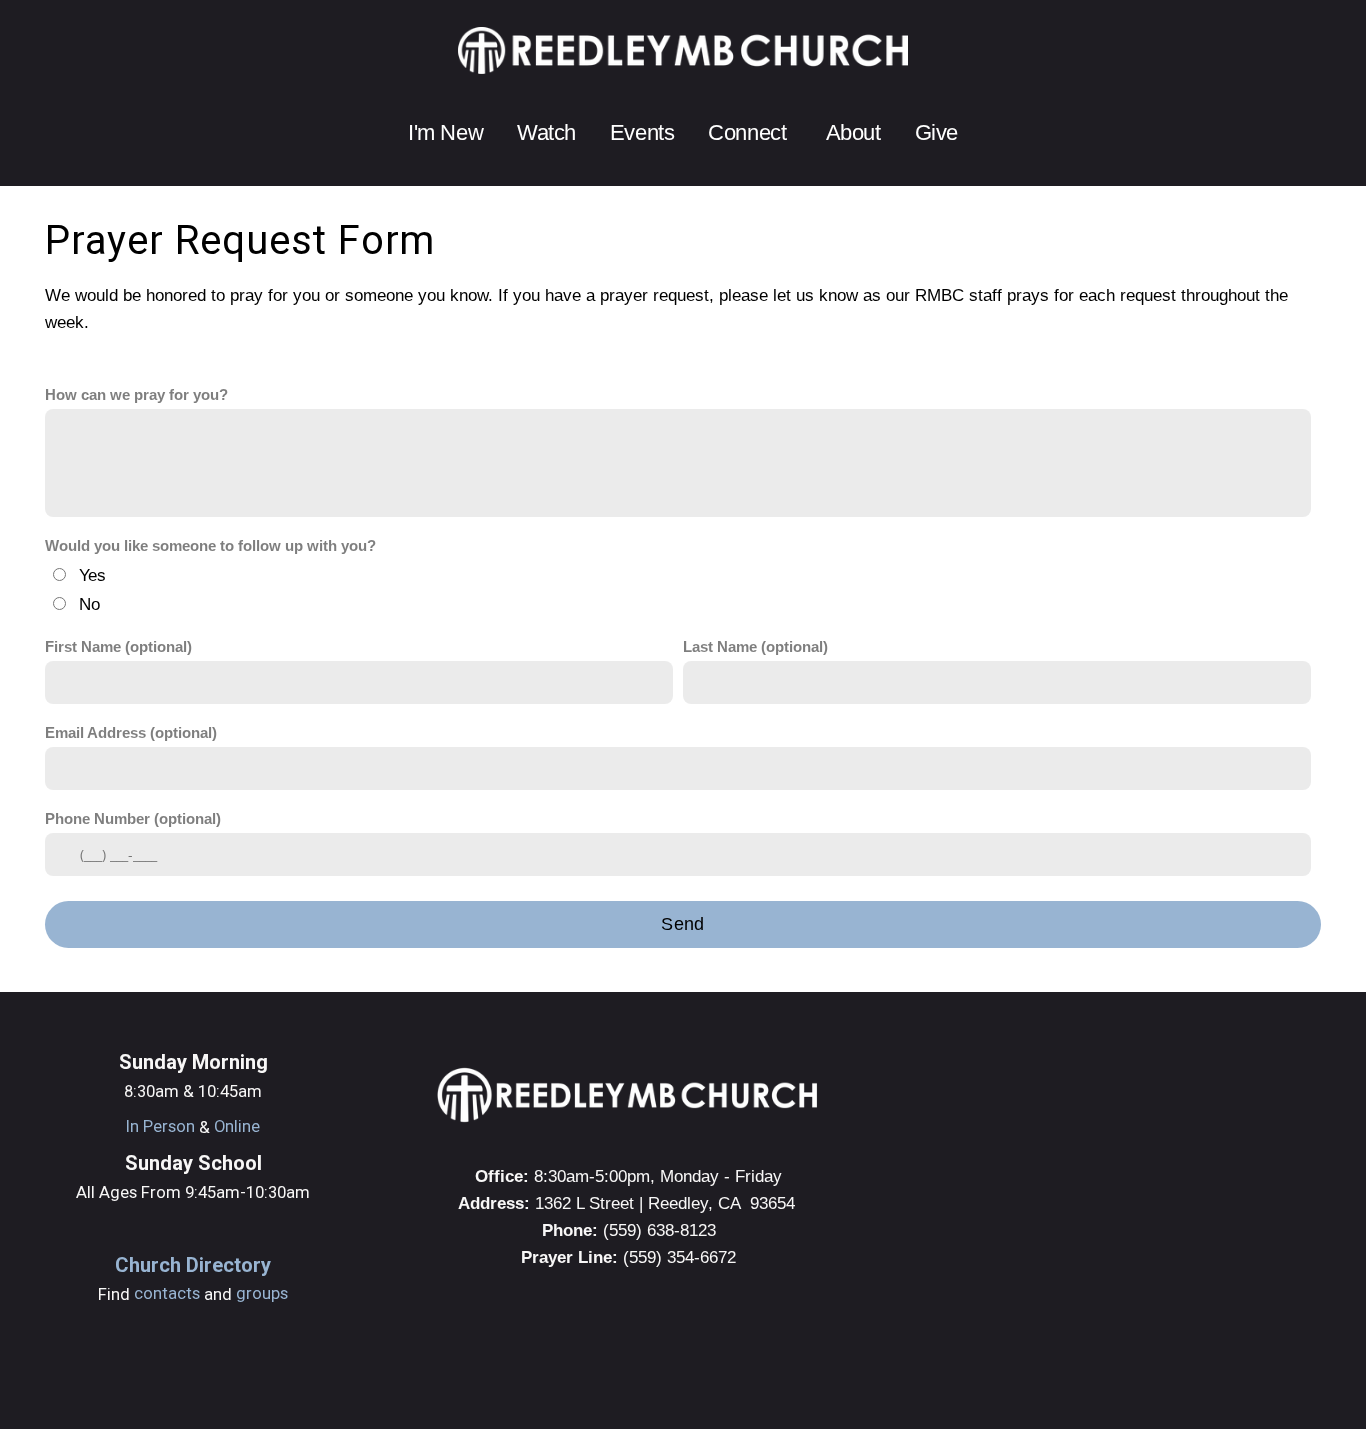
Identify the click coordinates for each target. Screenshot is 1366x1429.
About (853, 132)
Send (682, 924)
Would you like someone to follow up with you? (210, 546)
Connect (749, 132)
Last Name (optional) (755, 647)
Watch (546, 132)
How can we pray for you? (136, 395)
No (89, 604)
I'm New (445, 132)
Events (642, 132)
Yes (92, 575)
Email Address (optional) (131, 733)
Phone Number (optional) (133, 819)
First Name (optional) (118, 647)
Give (936, 132)
